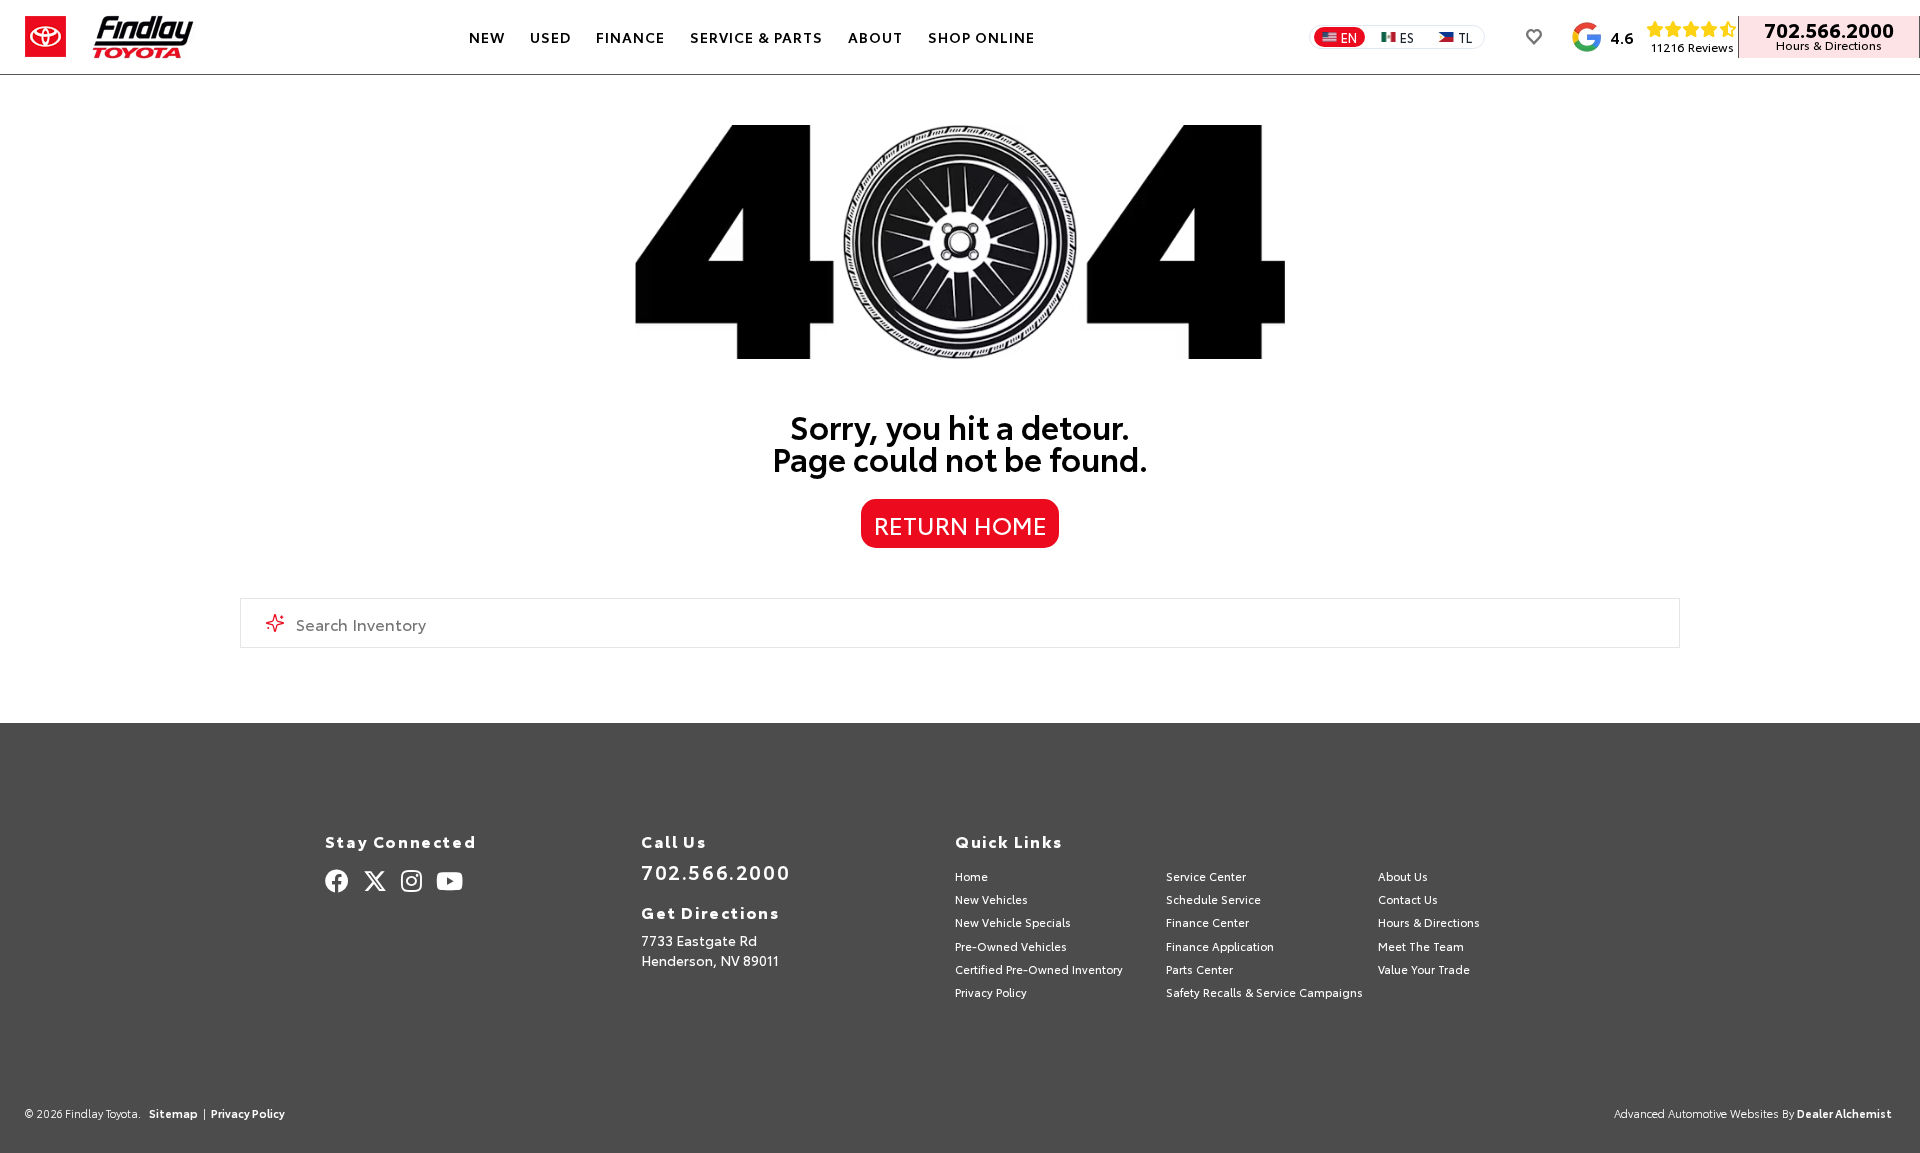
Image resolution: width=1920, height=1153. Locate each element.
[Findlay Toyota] (143, 37)
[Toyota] (45, 37)
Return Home (960, 524)
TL (1465, 37)
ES (1407, 37)
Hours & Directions (1829, 45)
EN (1349, 37)
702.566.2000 (1829, 29)
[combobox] (960, 623)
